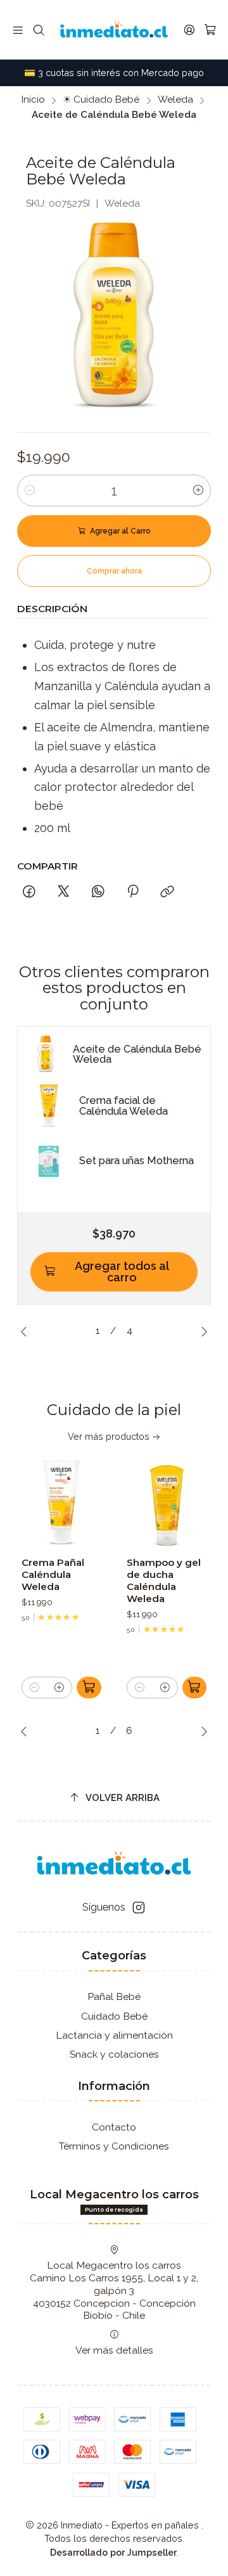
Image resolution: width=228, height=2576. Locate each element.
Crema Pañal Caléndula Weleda (53, 1574)
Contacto (114, 2127)
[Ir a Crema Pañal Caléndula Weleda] (61, 1504)
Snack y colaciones (114, 2054)
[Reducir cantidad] (30, 490)
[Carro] (210, 30)
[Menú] (18, 30)
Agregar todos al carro (122, 1272)
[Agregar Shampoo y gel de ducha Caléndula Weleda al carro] (195, 1688)
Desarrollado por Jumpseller (113, 2552)
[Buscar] (39, 30)
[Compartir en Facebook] (29, 892)
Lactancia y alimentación (114, 2035)
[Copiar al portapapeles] (168, 892)
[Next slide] (201, 1331)
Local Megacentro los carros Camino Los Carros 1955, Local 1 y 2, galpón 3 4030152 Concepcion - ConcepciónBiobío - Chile (114, 2290)
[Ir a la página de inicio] (114, 30)
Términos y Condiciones (114, 2146)
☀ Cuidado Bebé (101, 100)
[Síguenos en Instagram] (139, 1908)
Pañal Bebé (114, 1996)
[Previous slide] (27, 1331)
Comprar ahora (114, 571)
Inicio (33, 100)
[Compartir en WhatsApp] (98, 892)
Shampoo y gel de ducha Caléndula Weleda (164, 1580)
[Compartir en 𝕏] (63, 892)
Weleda (175, 100)
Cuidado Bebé (114, 2016)
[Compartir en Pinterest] (133, 892)
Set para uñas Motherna (136, 1161)
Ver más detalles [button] (114, 2350)
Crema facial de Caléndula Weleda (123, 1106)
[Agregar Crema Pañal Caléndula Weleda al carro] (89, 1688)
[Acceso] (189, 30)
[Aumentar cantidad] (198, 490)
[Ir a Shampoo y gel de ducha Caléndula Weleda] (167, 1504)
